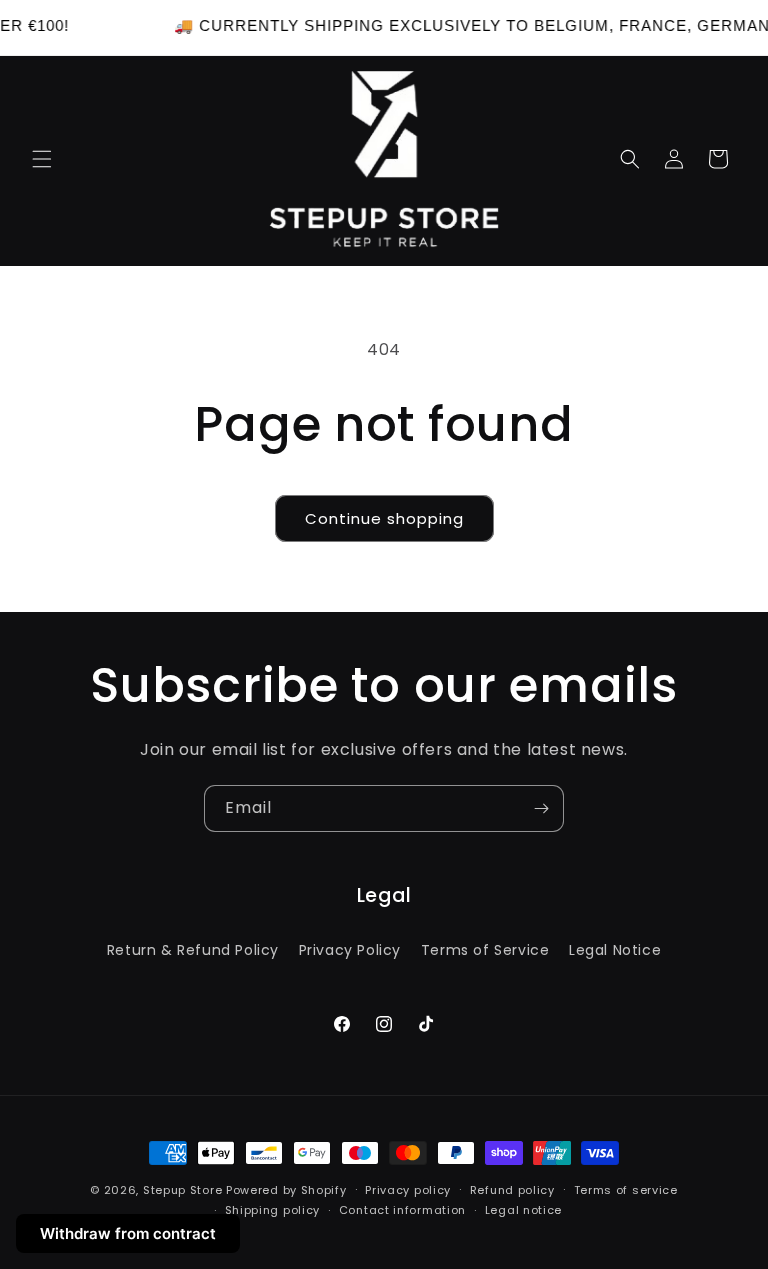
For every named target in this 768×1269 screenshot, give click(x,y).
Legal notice (523, 1210)
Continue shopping (384, 518)
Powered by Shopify (286, 1190)
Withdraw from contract (128, 1233)
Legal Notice (615, 950)
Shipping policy (273, 1210)
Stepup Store (182, 1190)
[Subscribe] (541, 808)
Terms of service (626, 1190)
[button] (42, 159)
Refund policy (512, 1190)
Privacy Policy (350, 950)
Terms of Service (485, 950)
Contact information (402, 1210)
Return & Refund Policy (193, 950)
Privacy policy (408, 1190)
